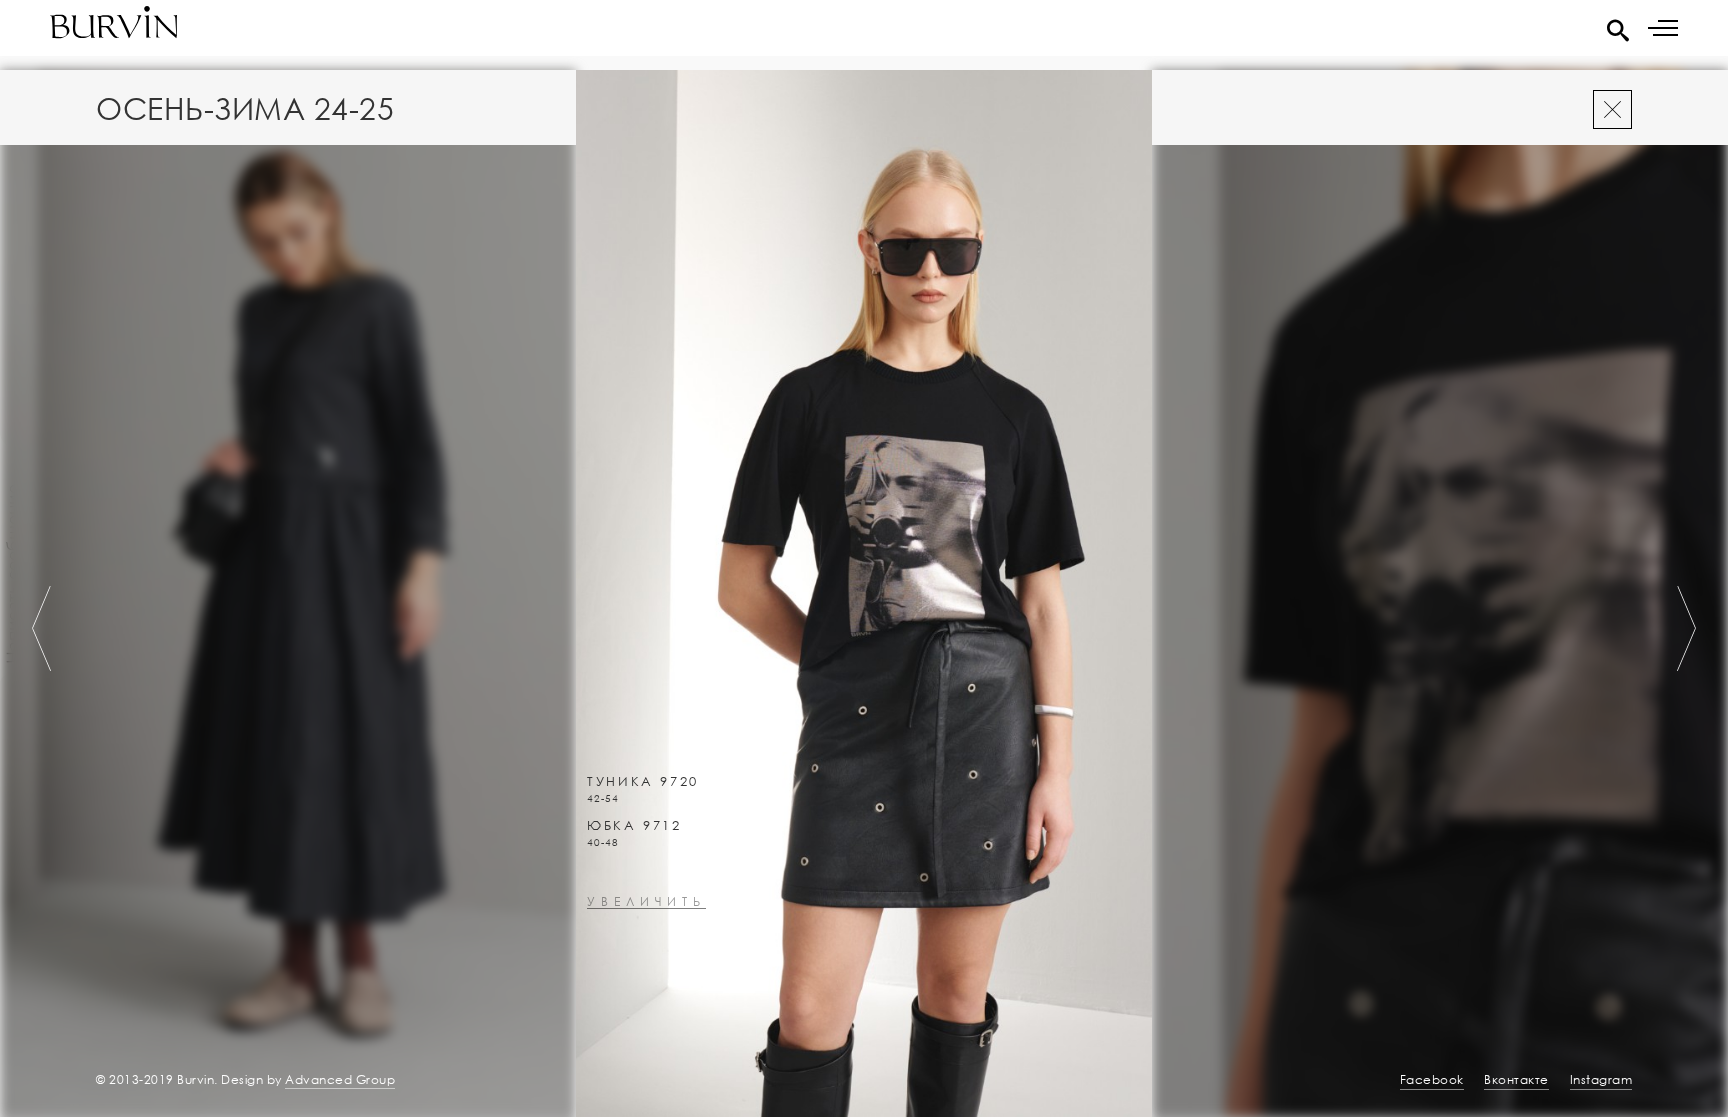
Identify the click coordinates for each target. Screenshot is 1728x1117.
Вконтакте (1516, 1079)
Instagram (1601, 1079)
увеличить (646, 902)
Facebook (1432, 1079)
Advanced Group (340, 1079)
